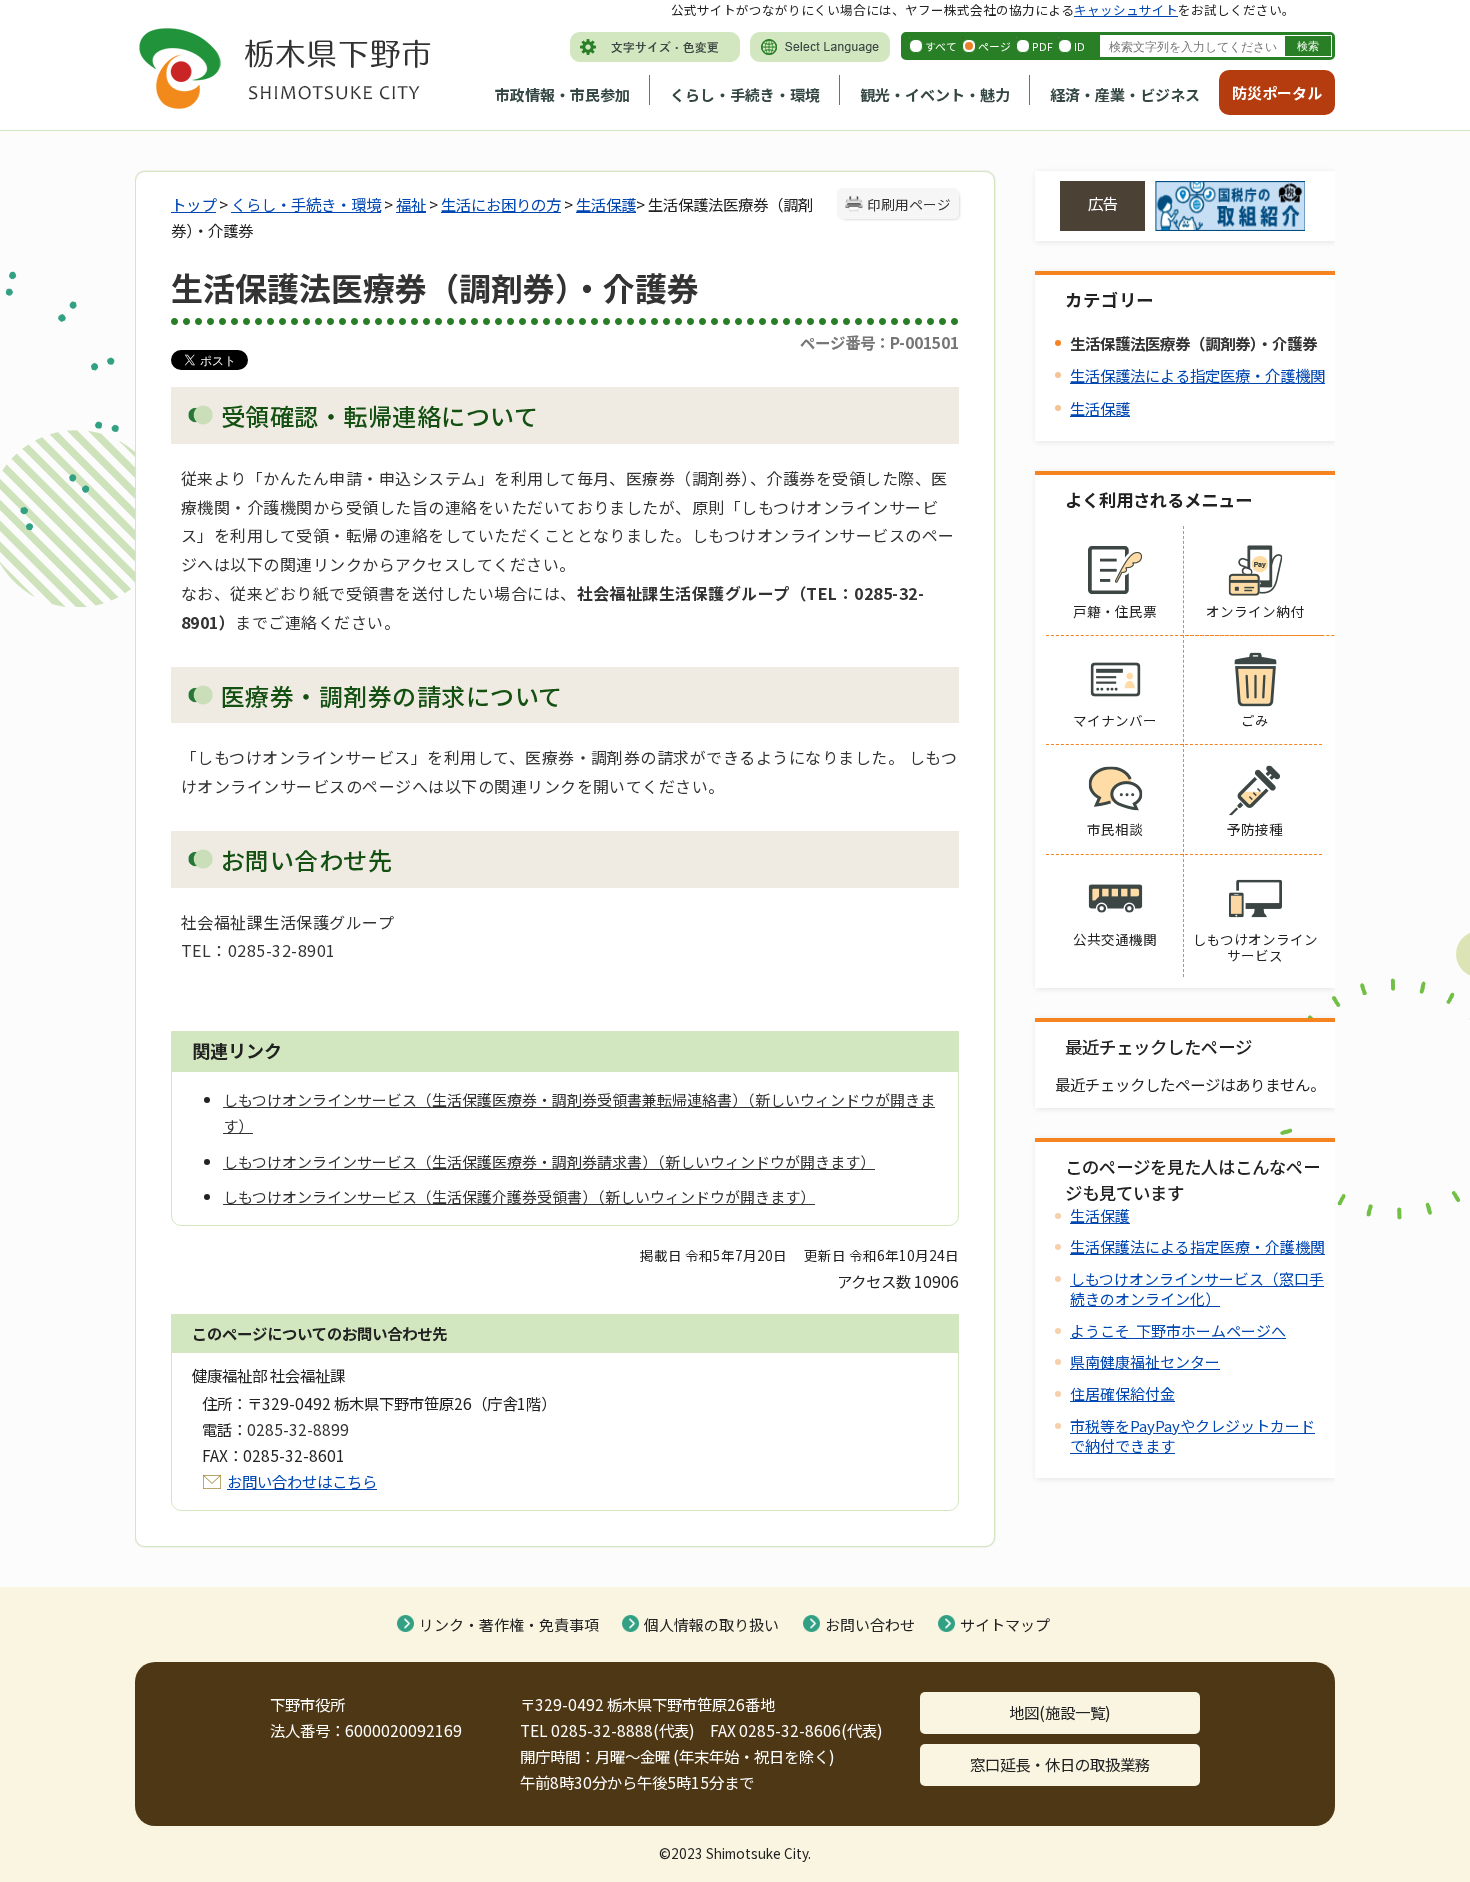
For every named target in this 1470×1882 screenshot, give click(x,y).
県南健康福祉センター (1145, 1361)
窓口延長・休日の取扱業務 (1060, 1764)
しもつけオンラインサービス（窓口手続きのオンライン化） (1197, 1288)
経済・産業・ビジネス (1125, 94)
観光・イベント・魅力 (935, 94)
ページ (994, 46)
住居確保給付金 (1122, 1393)
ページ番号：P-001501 (879, 342)
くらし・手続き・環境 (745, 94)
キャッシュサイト (1126, 9)
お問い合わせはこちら (302, 1481)
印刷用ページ (909, 204)
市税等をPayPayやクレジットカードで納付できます (1192, 1435)
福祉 (411, 204)
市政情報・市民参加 (562, 94)
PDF (1042, 46)
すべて (941, 46)
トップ (193, 204)
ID (1079, 46)
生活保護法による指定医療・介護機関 (1197, 375)
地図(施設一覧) (1060, 1712)
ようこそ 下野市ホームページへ (1178, 1330)
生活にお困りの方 (501, 204)
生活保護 (606, 204)
